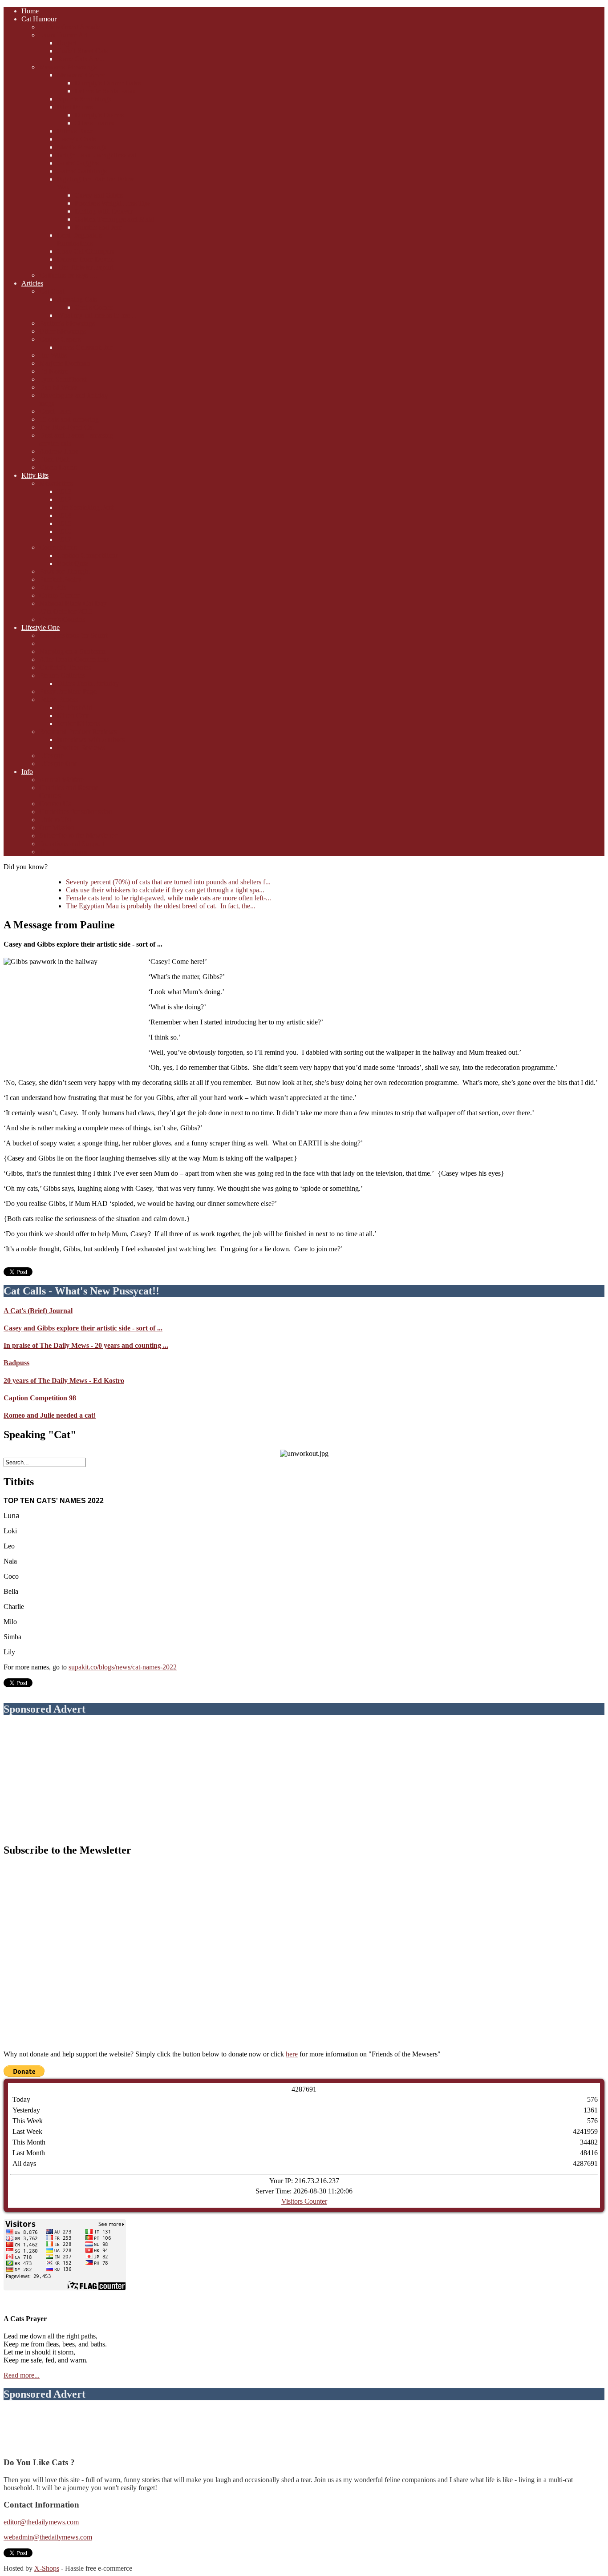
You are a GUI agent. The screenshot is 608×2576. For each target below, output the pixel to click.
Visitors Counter (304, 2201)
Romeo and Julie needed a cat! (50, 1415)
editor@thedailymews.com (41, 2522)
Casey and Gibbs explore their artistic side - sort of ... (83, 1328)
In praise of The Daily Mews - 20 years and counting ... (86, 1345)
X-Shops (47, 2568)
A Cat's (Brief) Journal (38, 1311)
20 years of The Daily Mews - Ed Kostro (64, 1381)
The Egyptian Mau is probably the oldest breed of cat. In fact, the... (161, 906)
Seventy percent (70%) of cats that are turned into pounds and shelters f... (168, 882)
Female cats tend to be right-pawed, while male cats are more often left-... (168, 898)
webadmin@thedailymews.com (48, 2537)
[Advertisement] (304, 1780)
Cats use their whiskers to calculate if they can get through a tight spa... (165, 890)
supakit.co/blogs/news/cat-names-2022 (123, 1667)
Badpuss (16, 1363)
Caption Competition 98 (40, 1398)
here (292, 2054)
